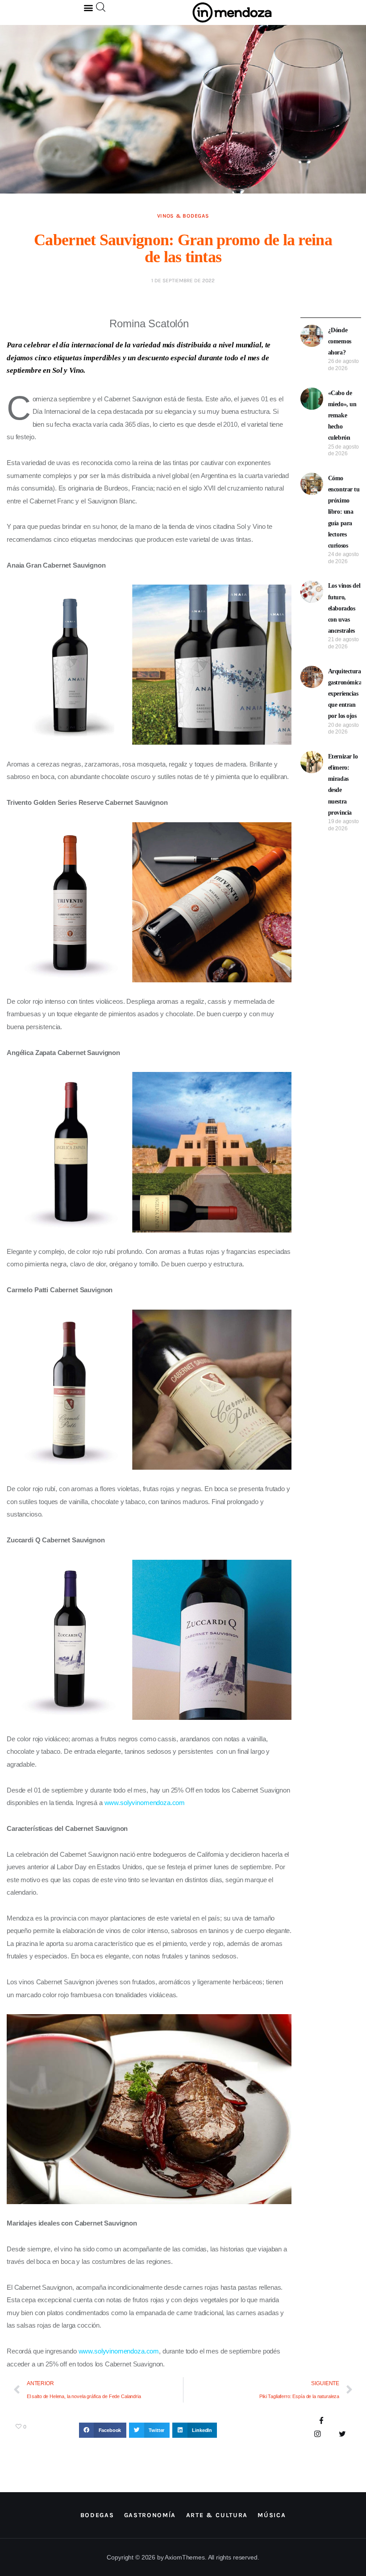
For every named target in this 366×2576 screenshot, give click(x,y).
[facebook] (322, 2421)
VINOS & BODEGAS (183, 216)
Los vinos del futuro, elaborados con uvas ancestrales (344, 608)
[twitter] (342, 2434)
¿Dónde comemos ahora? (340, 341)
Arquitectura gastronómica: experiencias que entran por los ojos (346, 694)
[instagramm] (318, 2434)
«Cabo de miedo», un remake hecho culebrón (342, 416)
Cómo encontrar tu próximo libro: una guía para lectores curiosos (344, 512)
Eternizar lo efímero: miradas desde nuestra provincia (343, 785)
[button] (89, 7)
